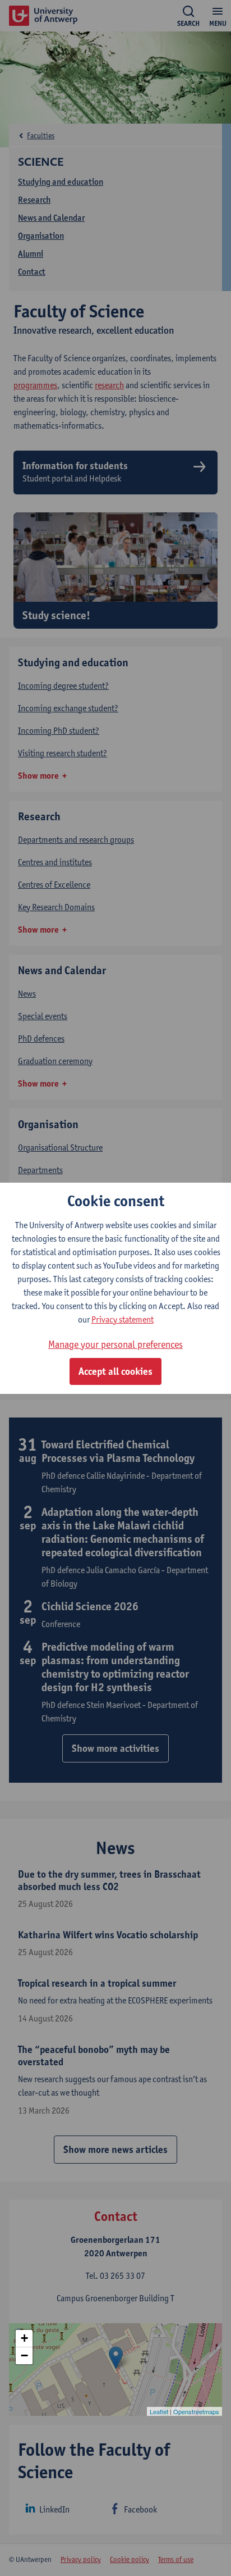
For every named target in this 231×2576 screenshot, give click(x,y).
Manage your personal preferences (115, 1344)
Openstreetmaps (196, 2411)
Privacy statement (123, 1319)
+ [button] (24, 2338)
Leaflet (159, 2411)
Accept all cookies (115, 1371)
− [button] (24, 2355)
